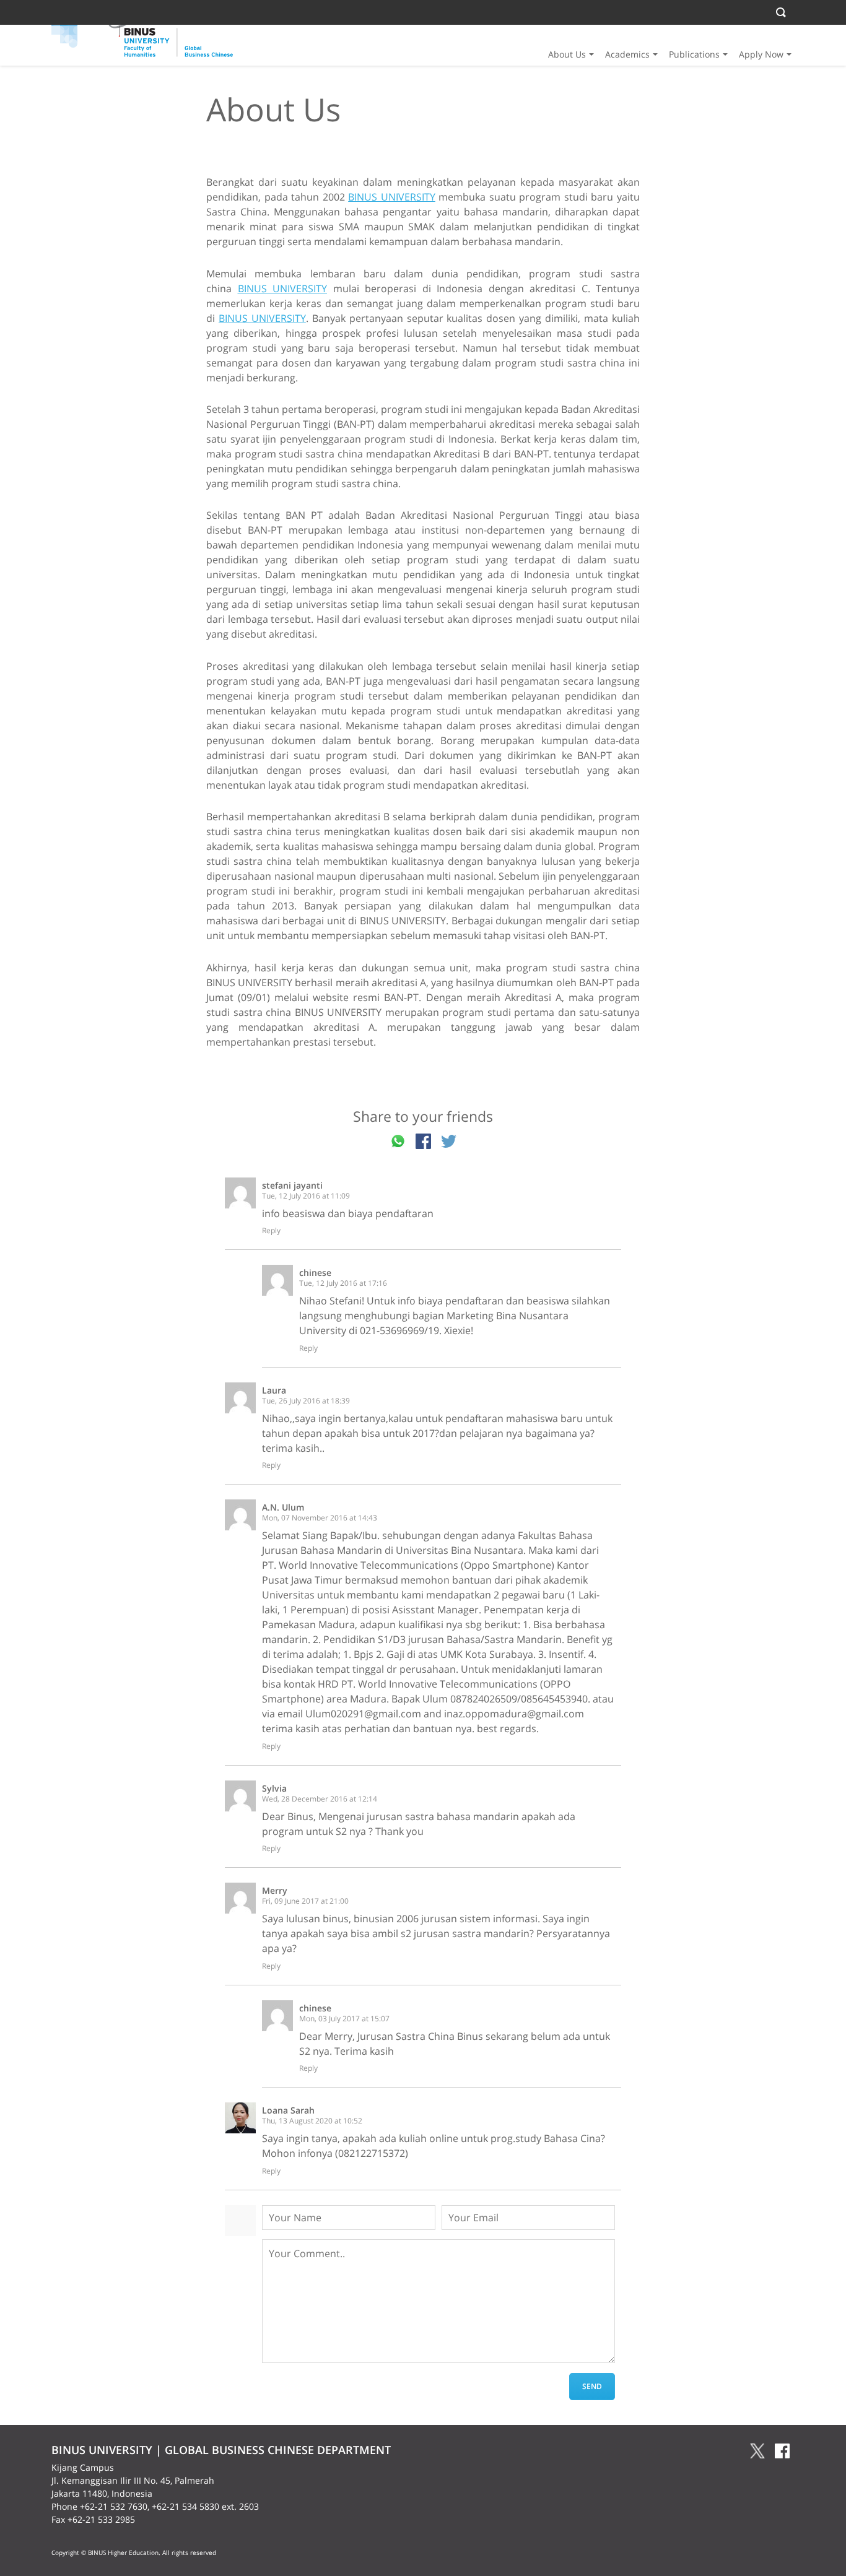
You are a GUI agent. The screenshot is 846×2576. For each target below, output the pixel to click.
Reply (271, 1231)
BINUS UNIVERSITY (392, 197)
